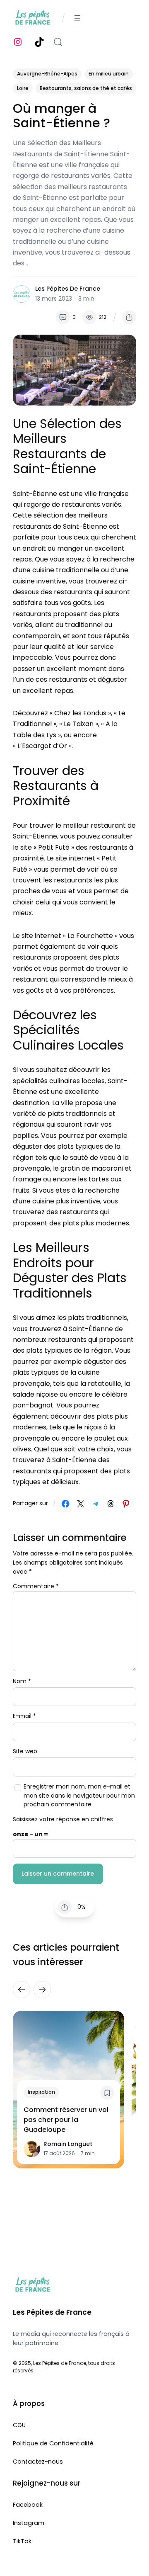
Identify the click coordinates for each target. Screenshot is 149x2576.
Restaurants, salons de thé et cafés (86, 88)
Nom (22, 1681)
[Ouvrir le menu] (77, 18)
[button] (129, 317)
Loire (23, 88)
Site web (25, 1751)
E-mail (24, 1716)
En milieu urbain (109, 74)
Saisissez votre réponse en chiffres (63, 1819)
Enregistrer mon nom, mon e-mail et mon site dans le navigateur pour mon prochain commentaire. (79, 1795)
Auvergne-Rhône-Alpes (47, 74)
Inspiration (41, 2092)
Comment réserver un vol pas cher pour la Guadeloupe (66, 2120)
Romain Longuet (68, 2144)
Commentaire (36, 1586)
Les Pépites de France (68, 289)
